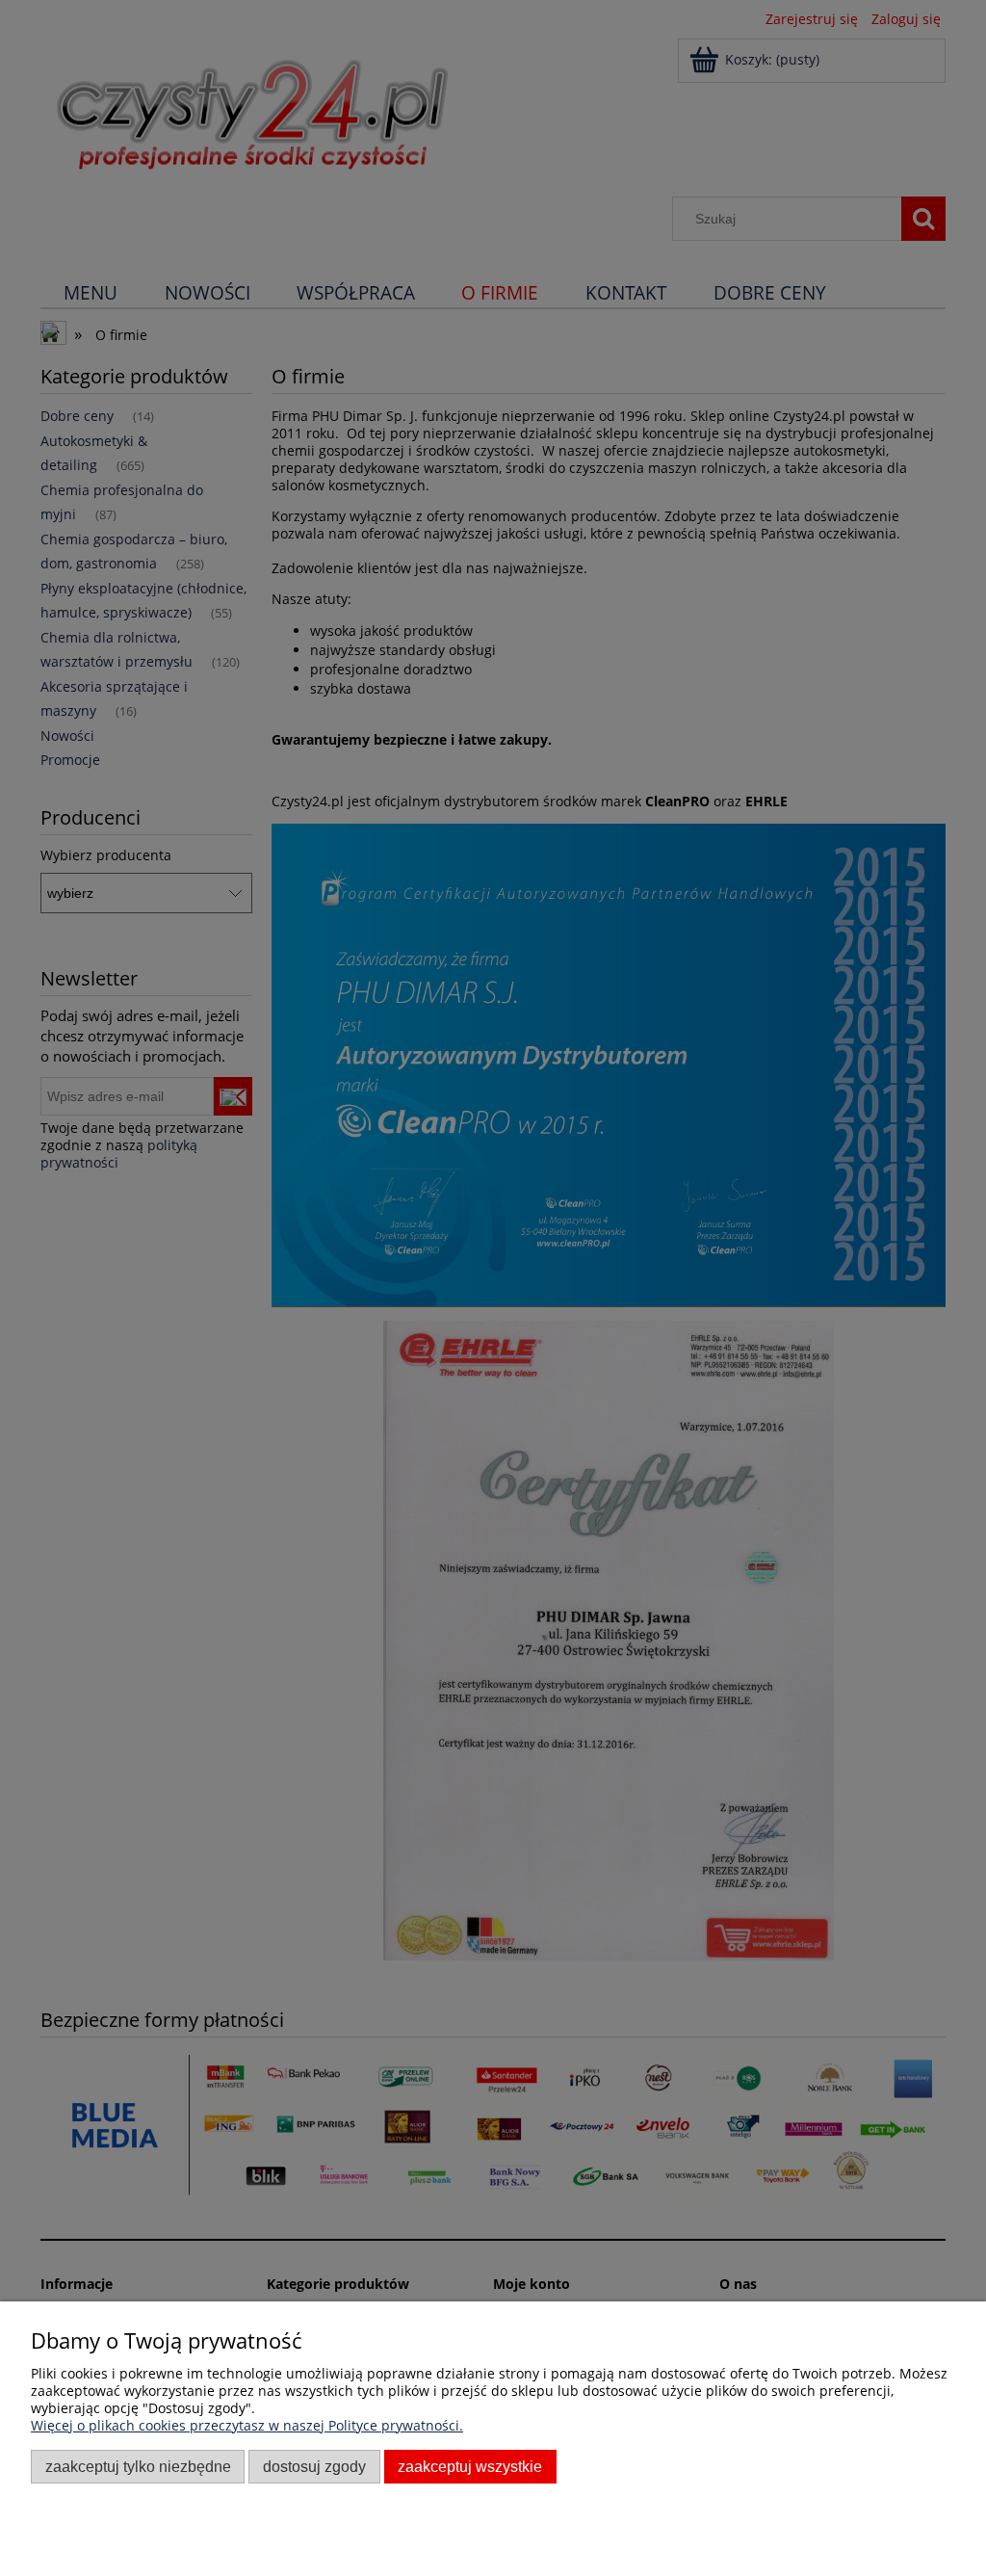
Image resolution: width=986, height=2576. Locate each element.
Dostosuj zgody (314, 2466)
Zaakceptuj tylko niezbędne (138, 2466)
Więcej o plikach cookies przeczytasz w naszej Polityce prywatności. (247, 2425)
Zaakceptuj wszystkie (470, 2466)
